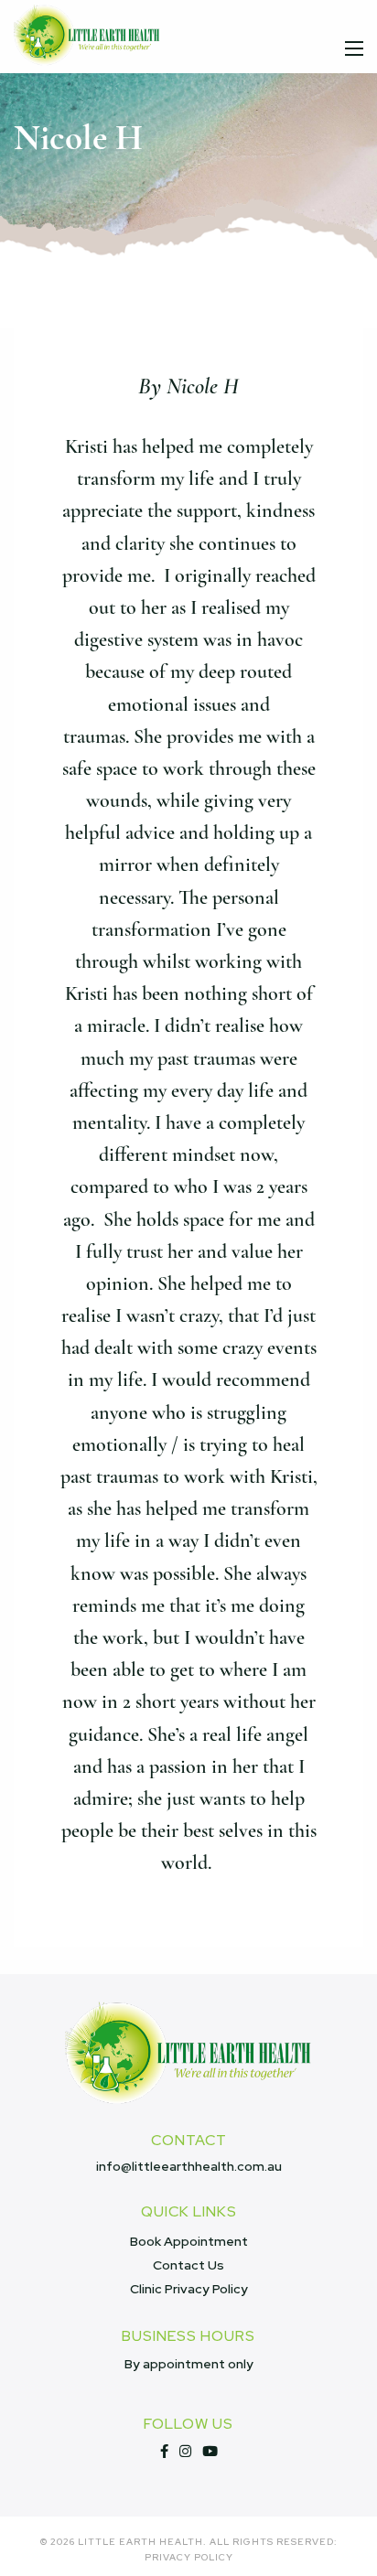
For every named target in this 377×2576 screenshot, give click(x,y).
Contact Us (188, 2265)
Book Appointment (189, 2241)
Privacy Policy (189, 2558)
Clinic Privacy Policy (189, 2289)
